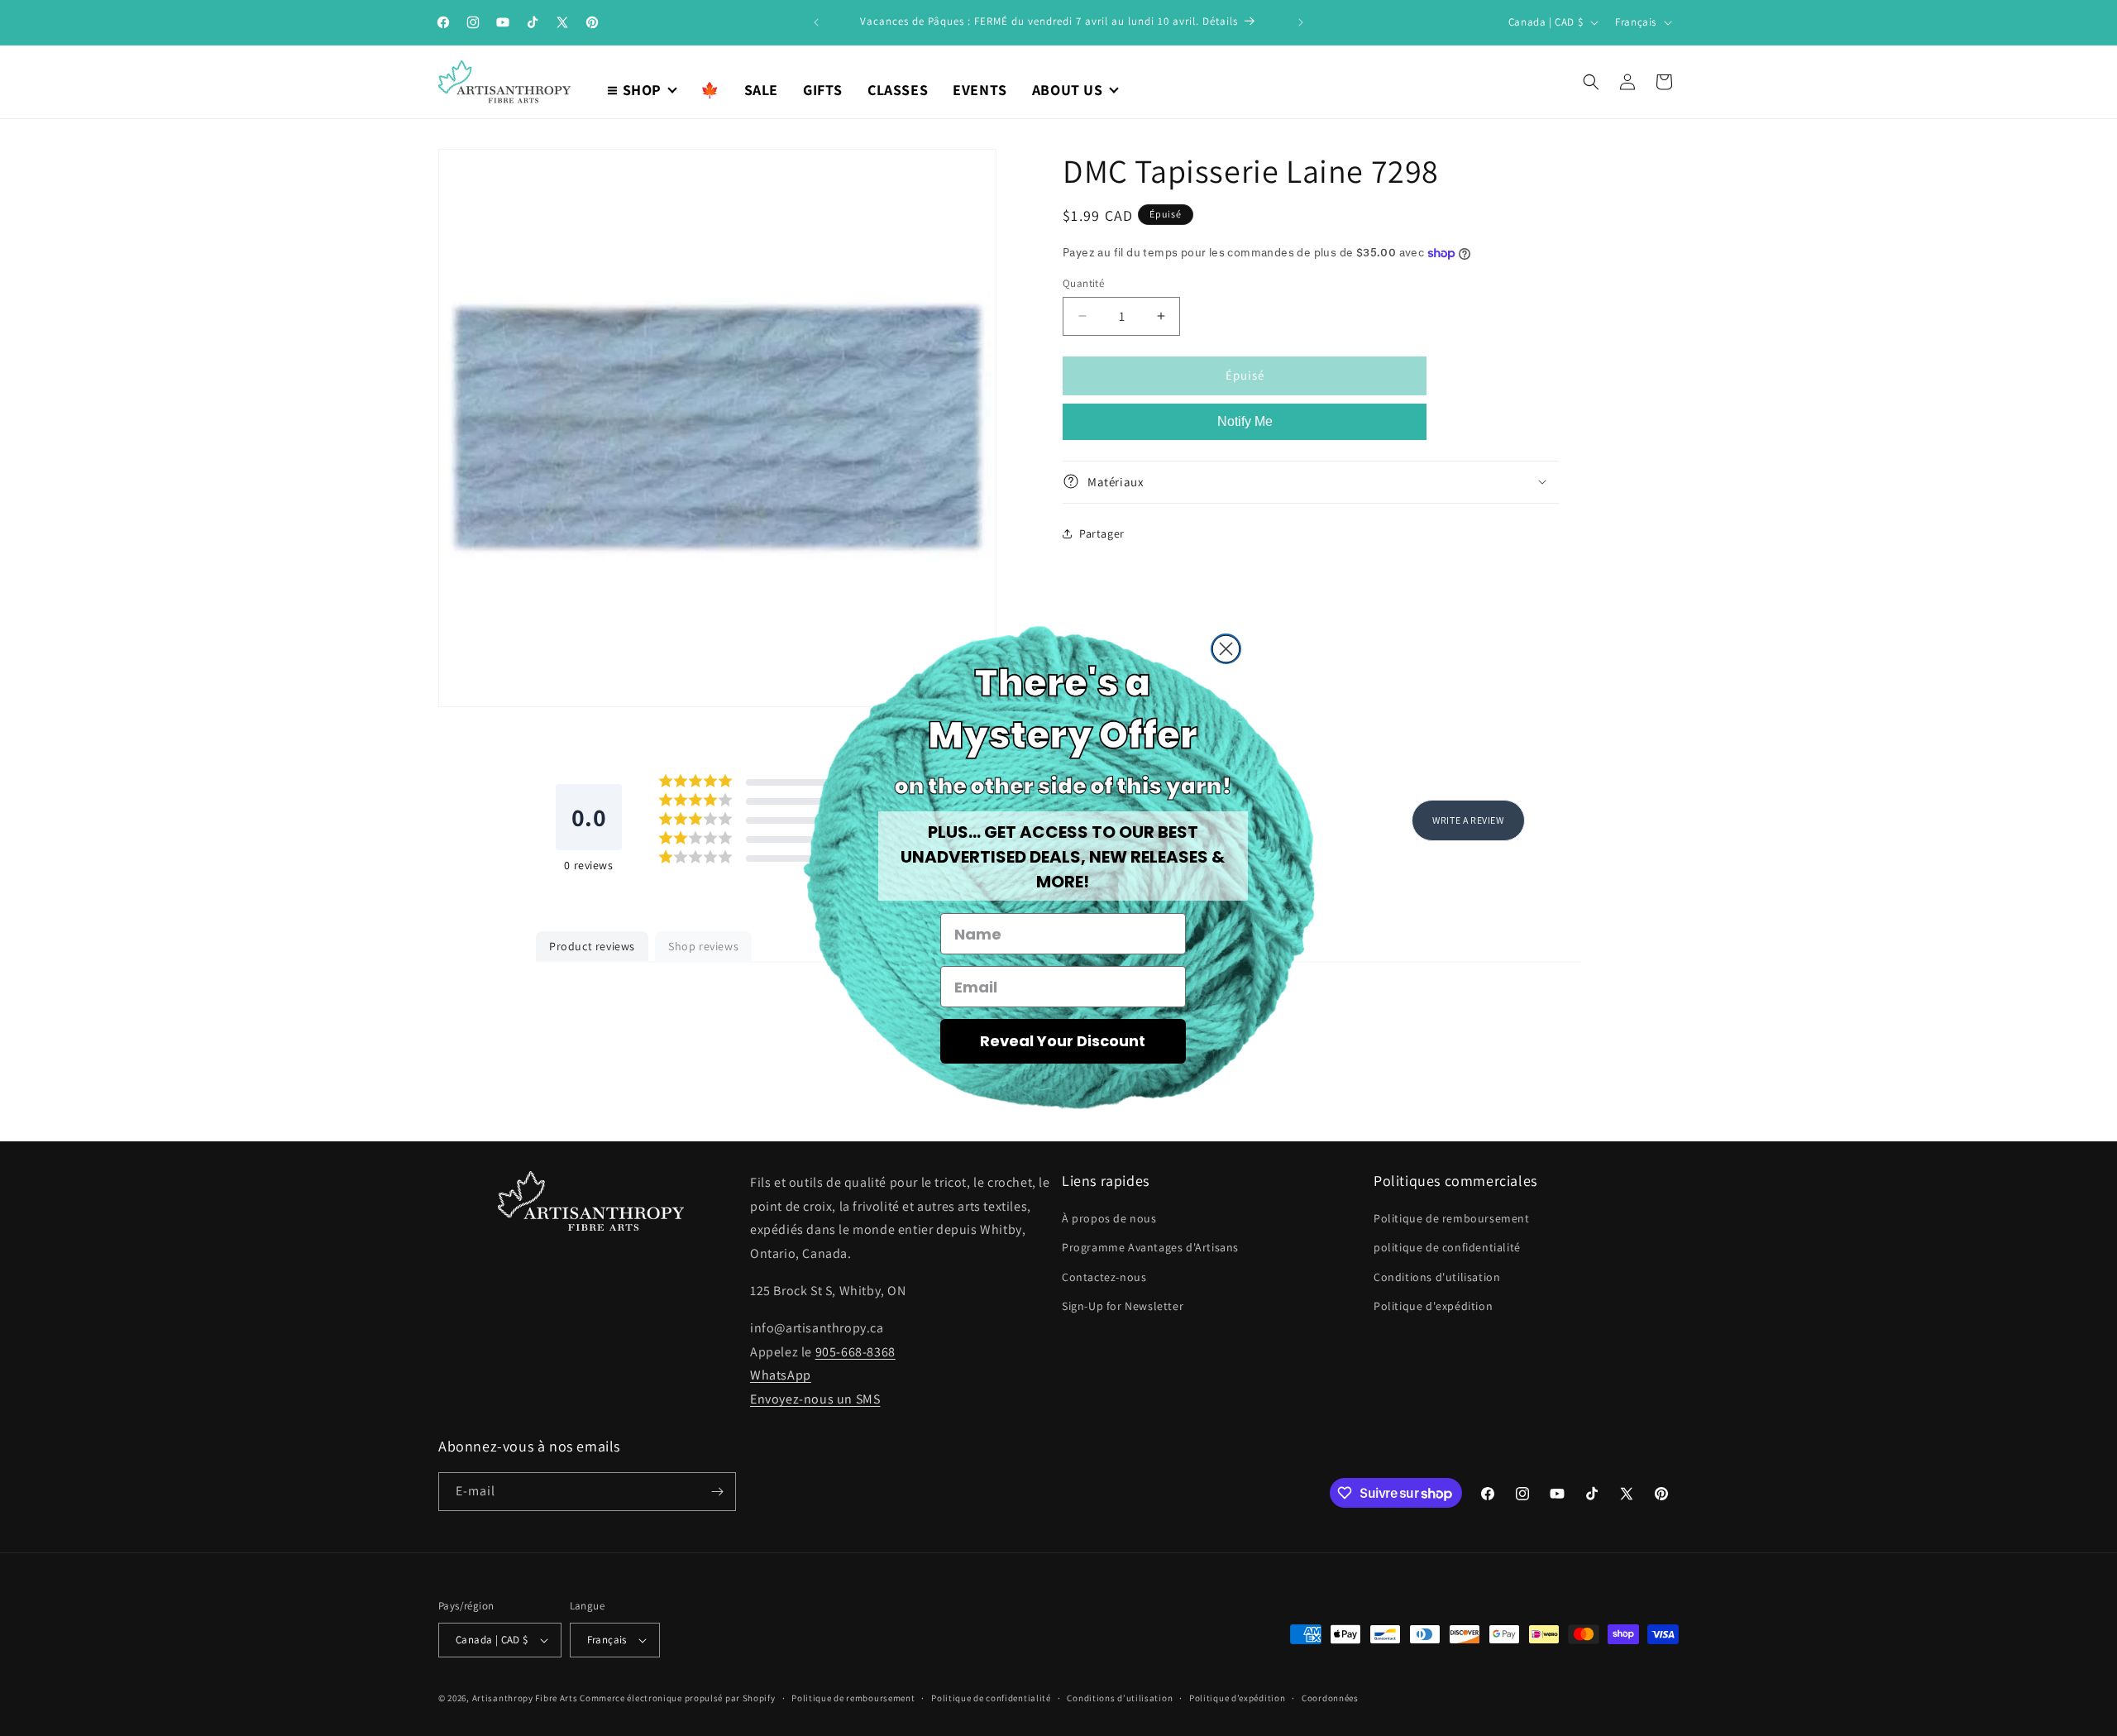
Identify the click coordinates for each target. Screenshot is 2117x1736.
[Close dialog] (1226, 649)
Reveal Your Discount (1063, 1041)
